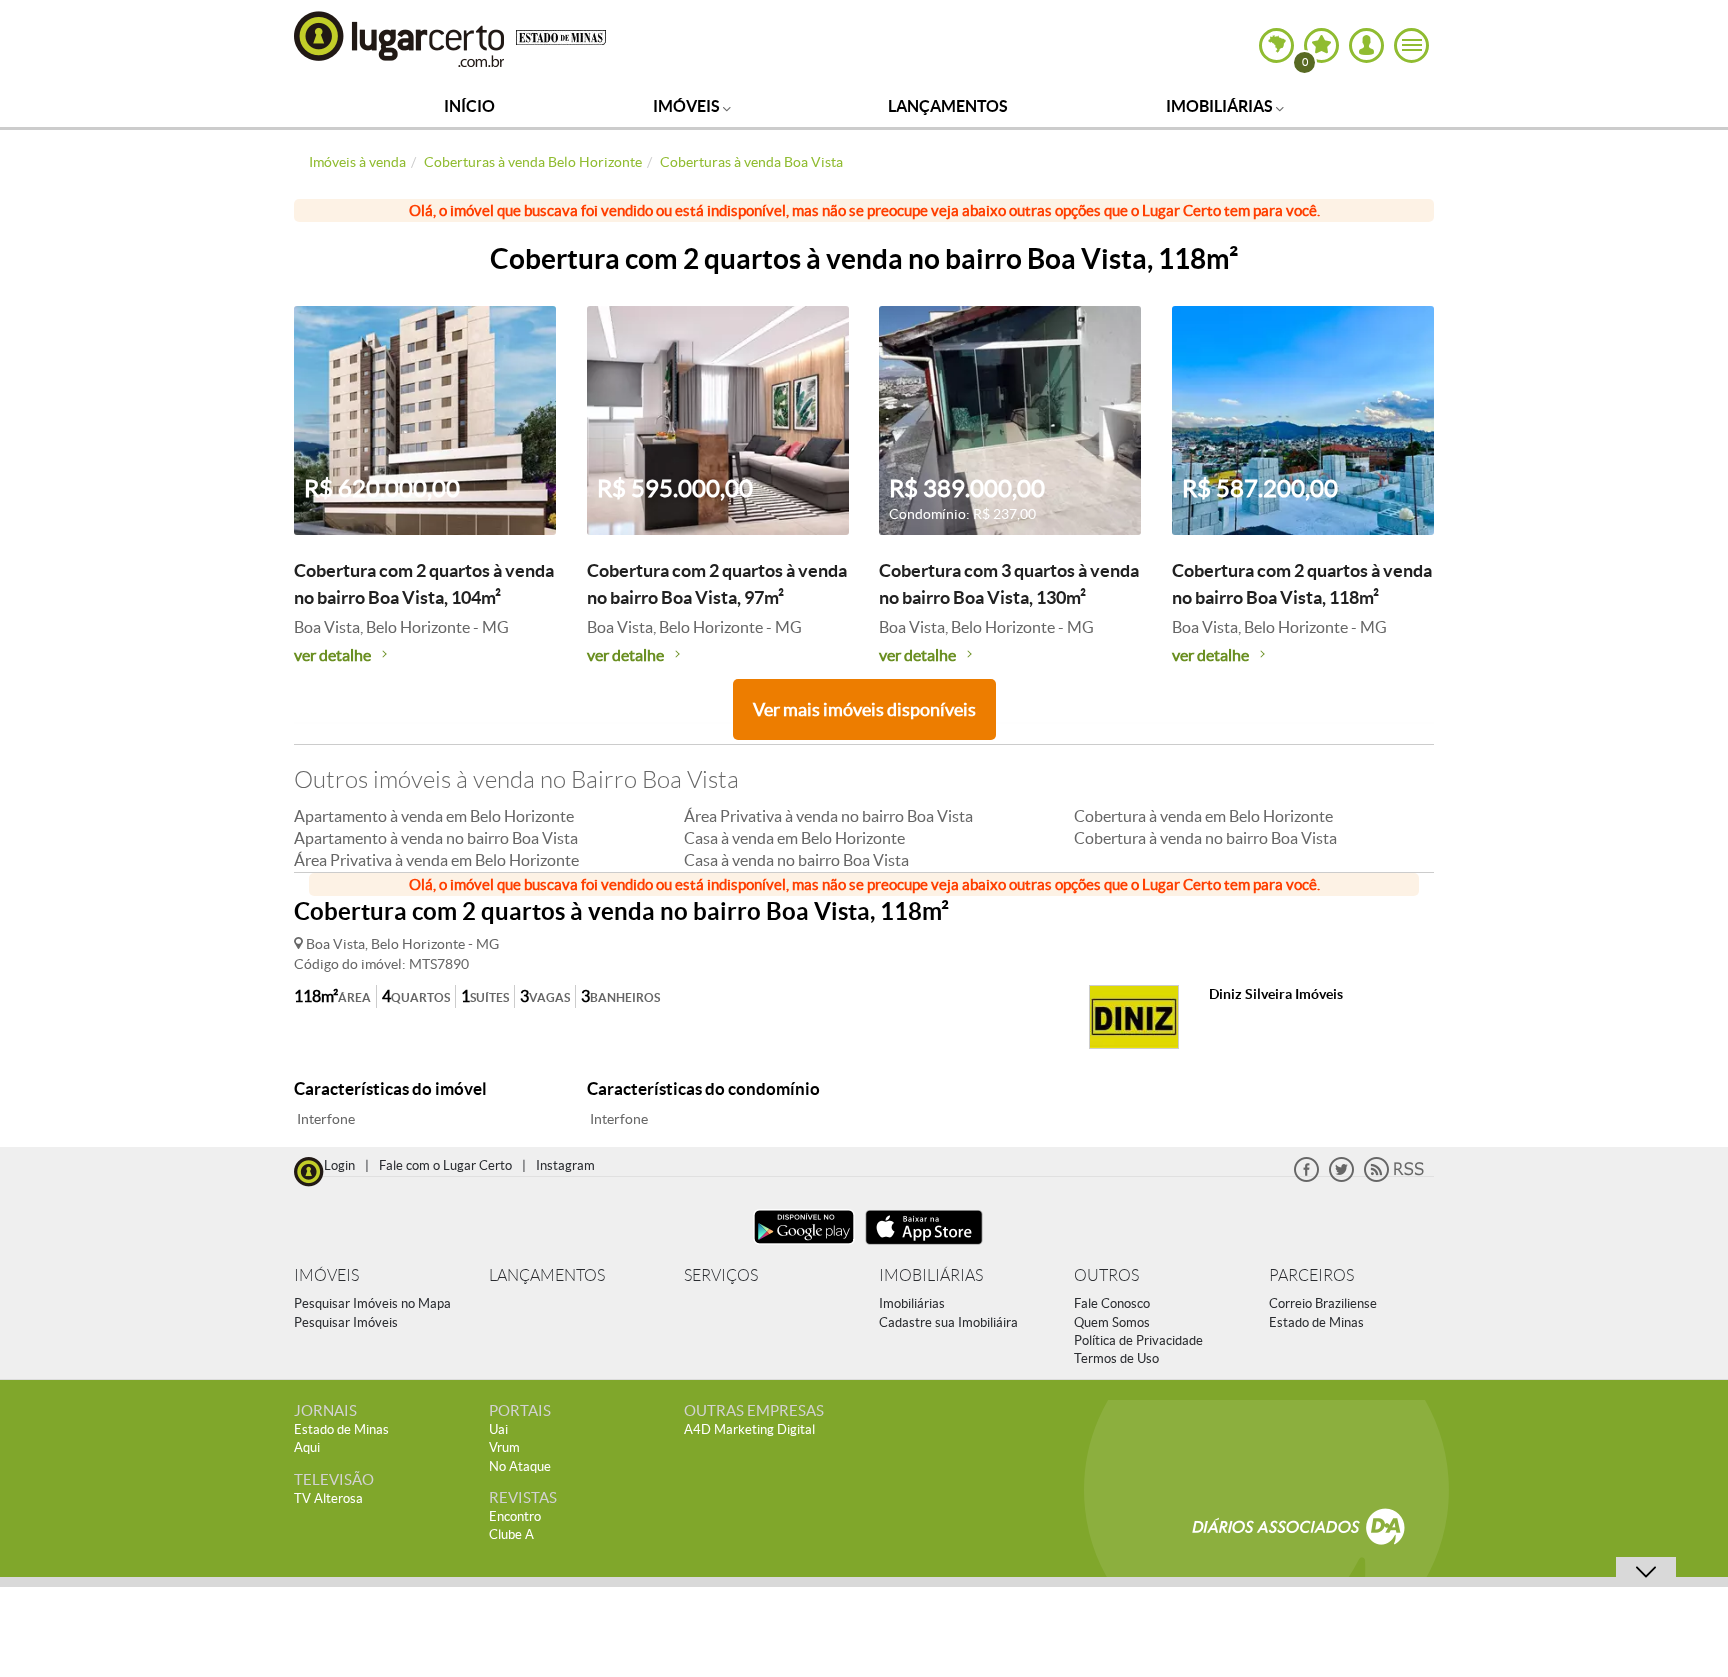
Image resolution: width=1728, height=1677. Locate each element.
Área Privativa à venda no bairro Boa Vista (828, 816)
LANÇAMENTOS (547, 1275)
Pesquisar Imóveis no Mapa (372, 1303)
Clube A (511, 1534)
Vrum (504, 1447)
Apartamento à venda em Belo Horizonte (434, 816)
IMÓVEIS (326, 1275)
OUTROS (1106, 1275)
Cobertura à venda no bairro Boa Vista (1205, 838)
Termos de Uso (1116, 1358)
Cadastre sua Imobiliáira (948, 1322)
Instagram (565, 1165)
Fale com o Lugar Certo (445, 1165)
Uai (498, 1429)
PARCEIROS (1311, 1275)
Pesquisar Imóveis (346, 1322)
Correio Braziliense (1323, 1303)
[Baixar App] (804, 1246)
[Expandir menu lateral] (1411, 45)
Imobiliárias (1221, 106)
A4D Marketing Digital (749, 1429)
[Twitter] (1341, 1177)
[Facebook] (1306, 1177)
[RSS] (1394, 1177)
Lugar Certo (400, 38)
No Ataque (520, 1466)
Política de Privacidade (1138, 1340)
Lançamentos (948, 106)
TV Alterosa (328, 1498)
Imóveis (688, 106)
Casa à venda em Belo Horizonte (794, 838)
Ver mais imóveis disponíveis (864, 709)
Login (339, 1165)
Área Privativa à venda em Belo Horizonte (436, 860)
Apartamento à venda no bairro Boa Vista (436, 838)
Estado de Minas (1316, 1322)
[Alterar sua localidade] (1276, 45)
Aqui (307, 1447)
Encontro (515, 1516)
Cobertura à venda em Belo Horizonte (1203, 816)
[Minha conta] (1366, 45)
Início (469, 106)
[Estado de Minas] (561, 36)
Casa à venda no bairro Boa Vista (796, 860)
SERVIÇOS (721, 1275)
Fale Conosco (1112, 1303)
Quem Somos (1112, 1322)
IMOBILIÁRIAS (931, 1275)
